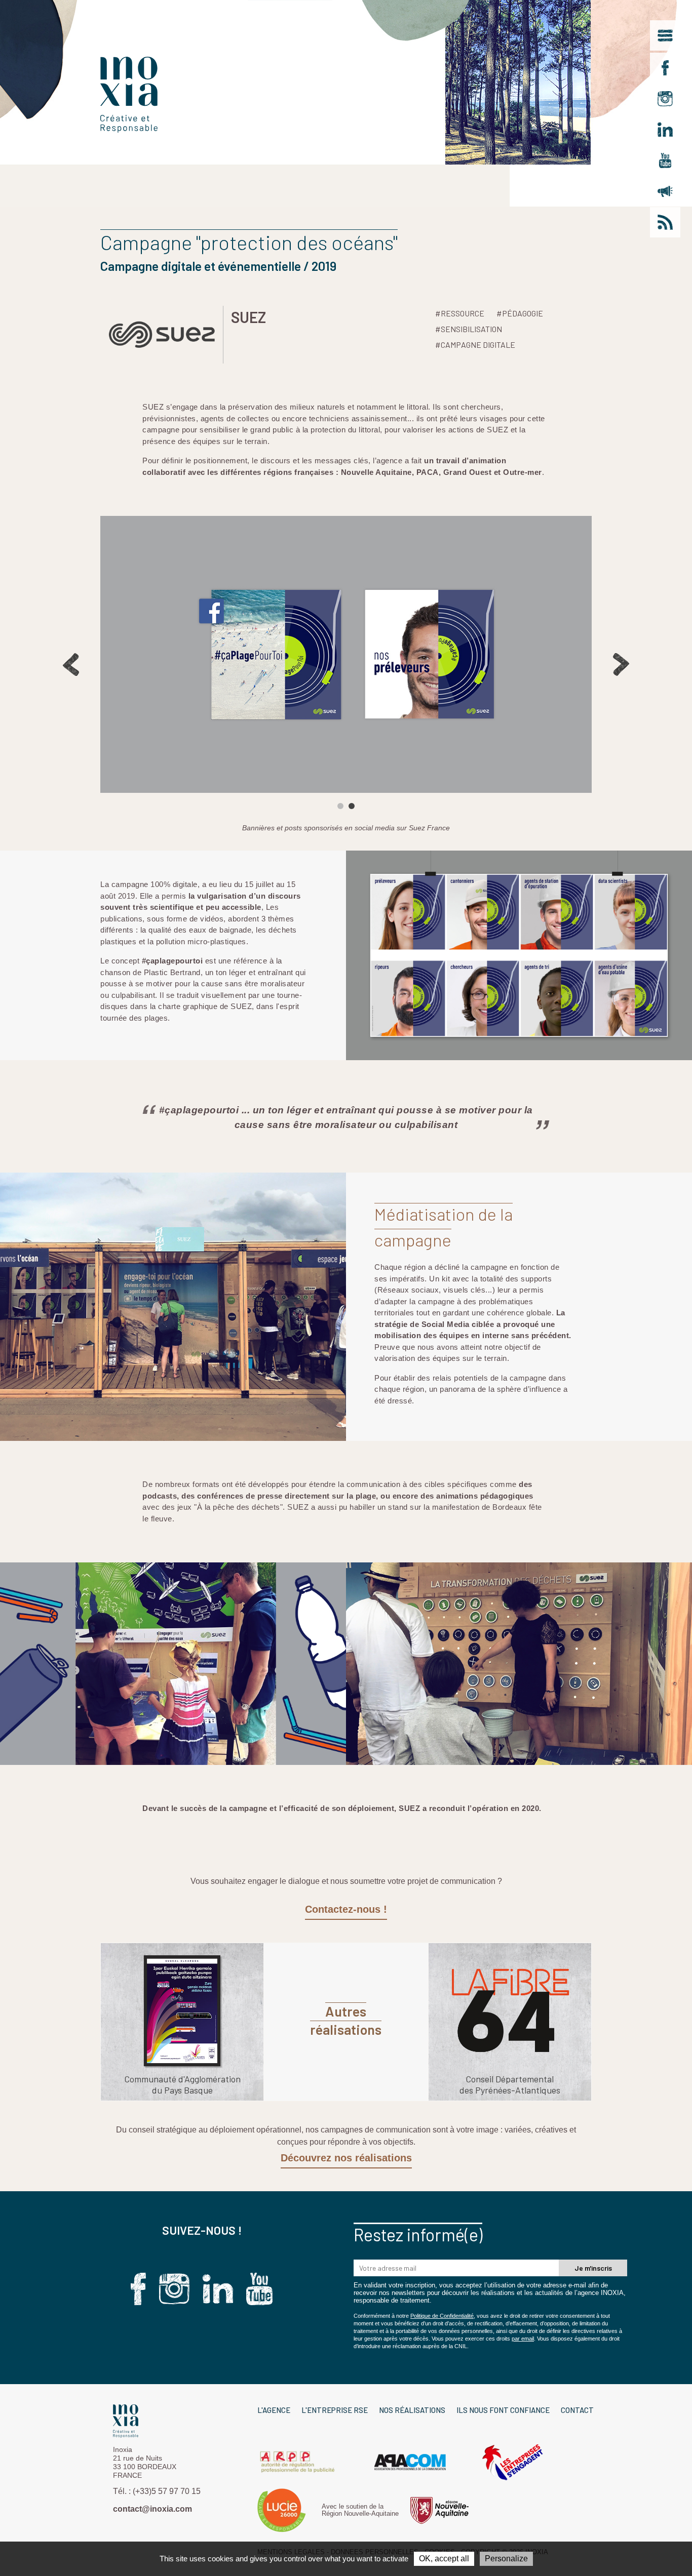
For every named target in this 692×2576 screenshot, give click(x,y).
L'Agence (274, 2410)
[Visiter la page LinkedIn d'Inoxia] (665, 130)
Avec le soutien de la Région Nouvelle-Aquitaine (360, 2510)
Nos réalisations (412, 2410)
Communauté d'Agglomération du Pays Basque (182, 2084)
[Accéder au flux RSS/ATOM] (665, 222)
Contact (577, 2410)
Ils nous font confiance (503, 2410)
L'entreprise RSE (335, 2410)
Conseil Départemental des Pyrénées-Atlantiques (510, 2084)
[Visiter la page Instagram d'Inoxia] (665, 99)
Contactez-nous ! (346, 1909)
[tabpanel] (346, 654)
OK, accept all (444, 2559)
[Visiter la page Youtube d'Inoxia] (665, 160)
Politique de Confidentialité (442, 2316)
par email (523, 2339)
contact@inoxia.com (152, 2509)
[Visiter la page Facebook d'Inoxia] (665, 68)
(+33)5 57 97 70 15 (167, 2491)
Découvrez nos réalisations (346, 2158)
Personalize (506, 2559)
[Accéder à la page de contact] (665, 191)
